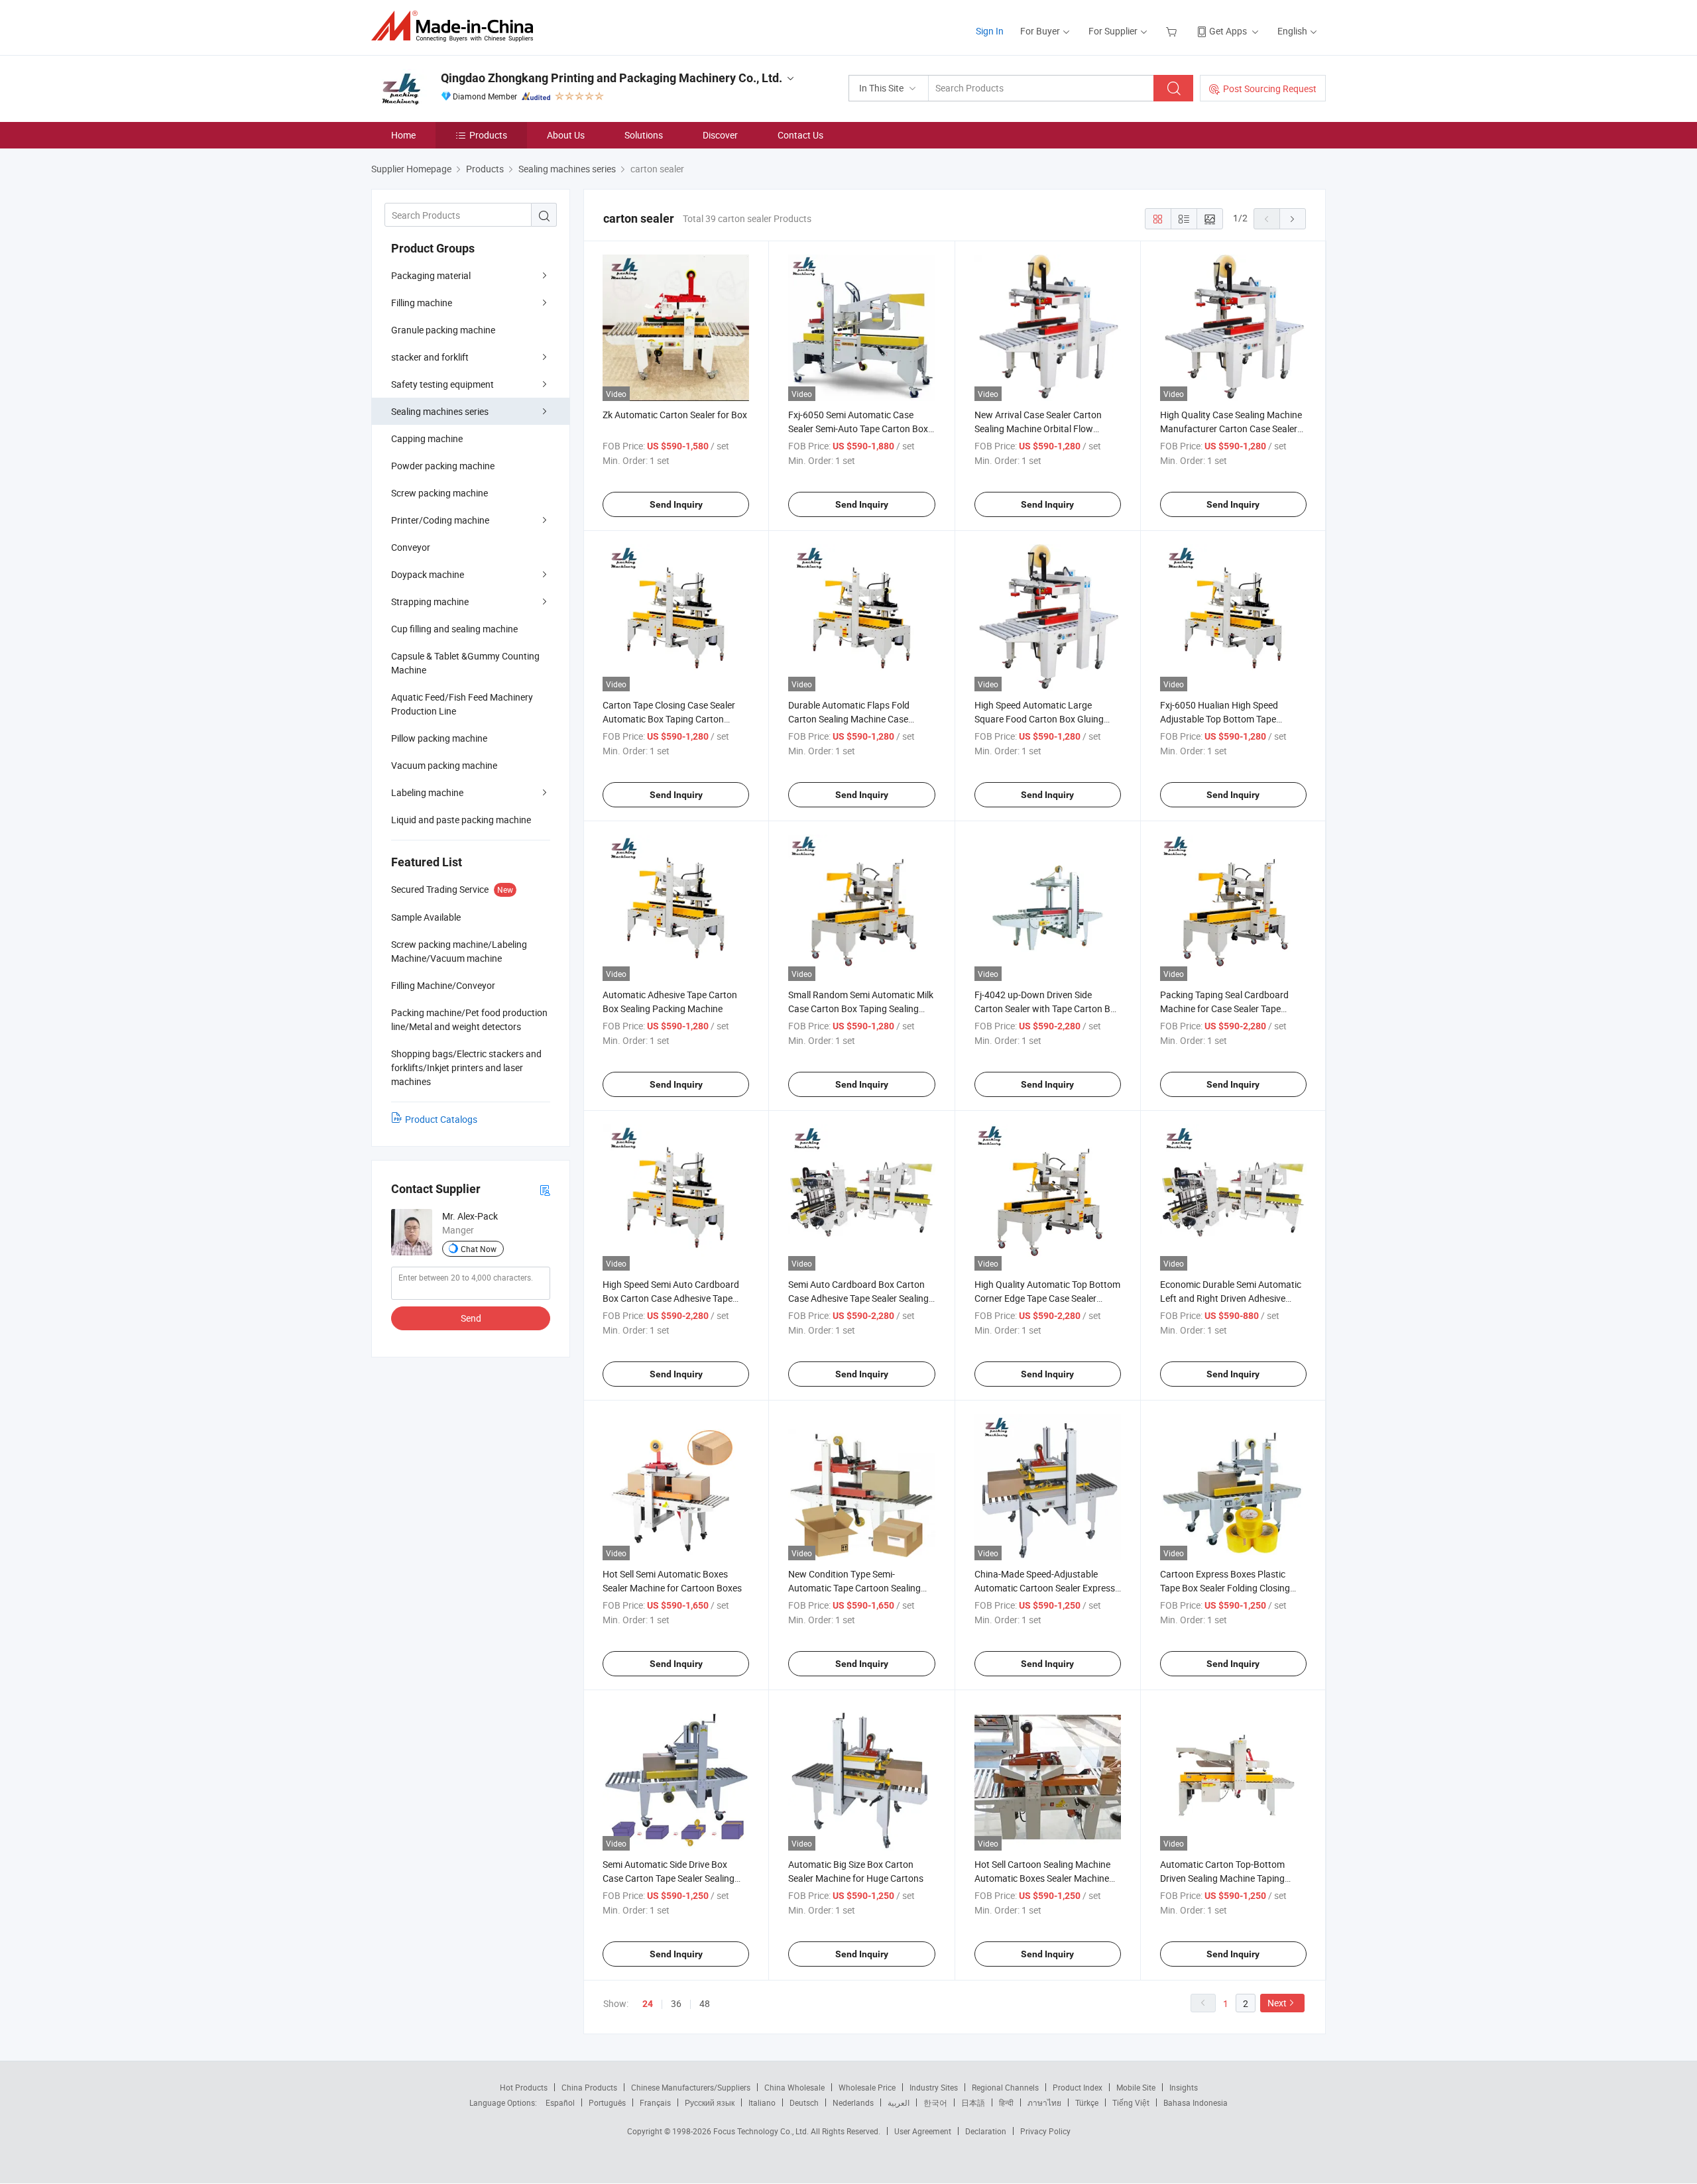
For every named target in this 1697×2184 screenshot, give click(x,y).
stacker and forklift (430, 357)
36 (676, 2003)
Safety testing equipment (442, 384)
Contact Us (800, 135)
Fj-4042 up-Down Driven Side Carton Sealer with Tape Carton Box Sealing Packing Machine (1047, 1008)
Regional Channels (1005, 2087)
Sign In (990, 31)
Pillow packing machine (439, 738)
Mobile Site (1136, 2087)
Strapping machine (430, 602)
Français (655, 2102)
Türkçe (1087, 2102)
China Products (589, 2087)
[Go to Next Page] (1293, 219)
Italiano (762, 2102)
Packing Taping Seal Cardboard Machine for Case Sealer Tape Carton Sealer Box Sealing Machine (1231, 1008)
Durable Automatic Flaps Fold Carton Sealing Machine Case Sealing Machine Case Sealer (849, 719)
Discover (720, 135)
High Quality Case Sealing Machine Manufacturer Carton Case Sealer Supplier (1231, 429)
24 (648, 2004)
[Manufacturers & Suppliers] (456, 26)
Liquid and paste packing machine (461, 820)
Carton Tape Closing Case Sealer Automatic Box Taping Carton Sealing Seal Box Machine (669, 719)
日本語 (973, 2102)
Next (1277, 2003)
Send (471, 1318)
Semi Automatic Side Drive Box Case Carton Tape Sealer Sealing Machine (669, 1878)
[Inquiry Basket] (1173, 31)
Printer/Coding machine (440, 520)
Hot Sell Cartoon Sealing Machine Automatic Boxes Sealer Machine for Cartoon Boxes (1042, 1878)
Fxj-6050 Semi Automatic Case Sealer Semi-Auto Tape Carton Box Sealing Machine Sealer (858, 429)
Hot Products (524, 2087)
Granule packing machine (443, 330)
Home (403, 135)
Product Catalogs (441, 1119)
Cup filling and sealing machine (454, 629)
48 (705, 2003)
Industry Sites (934, 2087)
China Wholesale (794, 2087)
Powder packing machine (443, 466)
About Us (566, 135)
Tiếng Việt (1131, 2102)
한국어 (935, 2102)
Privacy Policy (1045, 2131)
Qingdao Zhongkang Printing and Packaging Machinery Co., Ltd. (612, 78)
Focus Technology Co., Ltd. (762, 2131)
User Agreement (923, 2131)
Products (488, 135)
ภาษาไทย (1044, 2102)
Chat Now (479, 1249)
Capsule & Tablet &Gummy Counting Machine (465, 663)
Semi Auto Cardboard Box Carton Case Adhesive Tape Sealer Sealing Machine (858, 1298)
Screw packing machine (439, 493)
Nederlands (853, 2102)
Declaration (986, 2131)
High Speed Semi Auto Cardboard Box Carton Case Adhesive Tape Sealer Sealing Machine (671, 1298)
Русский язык (710, 2102)
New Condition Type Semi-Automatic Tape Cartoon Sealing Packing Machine (854, 1588)
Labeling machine (427, 792)
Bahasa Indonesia (1196, 2102)
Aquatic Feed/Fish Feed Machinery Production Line (462, 704)
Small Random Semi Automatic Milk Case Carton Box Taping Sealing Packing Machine (861, 1008)
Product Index (1078, 2087)
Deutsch (804, 2102)
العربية (899, 2102)
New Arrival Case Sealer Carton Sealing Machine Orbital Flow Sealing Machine (1038, 429)
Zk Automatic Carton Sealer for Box (675, 415)
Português (607, 2102)
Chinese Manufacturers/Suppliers (691, 2087)
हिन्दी (1006, 2102)
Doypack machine (428, 574)
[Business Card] (545, 1189)
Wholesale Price (867, 2087)
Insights (1184, 2087)
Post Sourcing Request (1270, 88)
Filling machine (422, 303)
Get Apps (1228, 31)
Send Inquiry (676, 504)
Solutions (644, 135)
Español (560, 2102)
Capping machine (427, 438)
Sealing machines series (440, 411)
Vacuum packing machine (444, 765)
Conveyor (411, 547)
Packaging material (431, 275)
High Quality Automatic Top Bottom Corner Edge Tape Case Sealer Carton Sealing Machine (1047, 1298)
